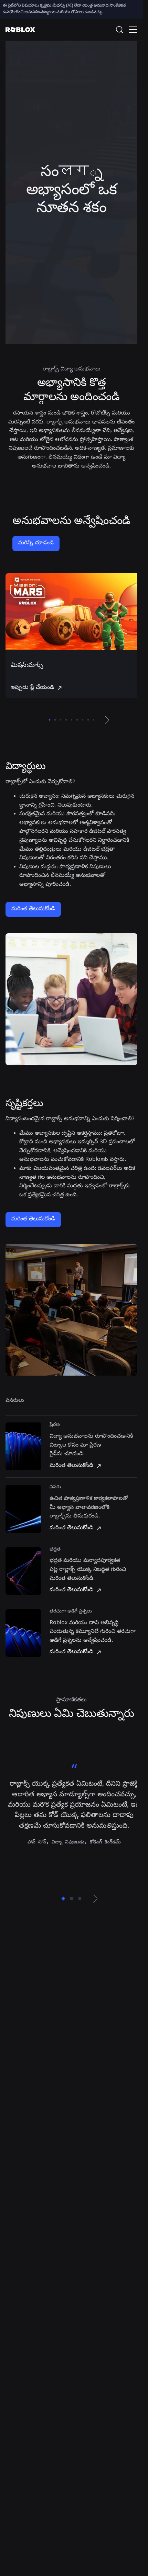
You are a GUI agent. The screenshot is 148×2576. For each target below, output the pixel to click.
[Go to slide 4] (66, 717)
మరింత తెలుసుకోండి (33, 906)
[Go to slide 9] (94, 717)
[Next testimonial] (95, 1906)
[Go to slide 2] (55, 717)
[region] (71, 634)
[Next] (107, 717)
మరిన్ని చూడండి (36, 543)
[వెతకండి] (121, 30)
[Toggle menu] (133, 30)
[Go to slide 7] (83, 717)
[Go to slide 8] (88, 717)
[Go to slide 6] (77, 717)
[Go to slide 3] (61, 717)
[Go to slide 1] (50, 717)
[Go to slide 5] (72, 717)
